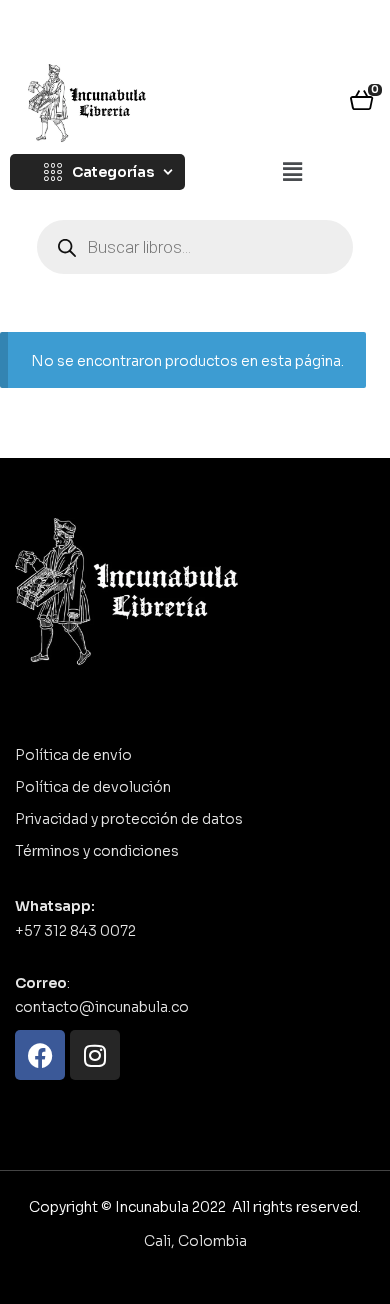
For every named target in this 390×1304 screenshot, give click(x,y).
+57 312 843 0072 (75, 931)
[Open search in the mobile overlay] (195, 247)
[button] (292, 173)
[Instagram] (95, 1055)
